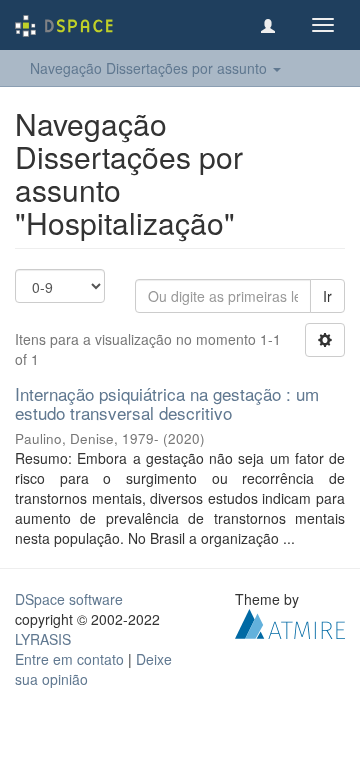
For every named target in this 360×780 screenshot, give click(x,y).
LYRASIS (43, 639)
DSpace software (69, 599)
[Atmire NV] (290, 622)
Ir (327, 296)
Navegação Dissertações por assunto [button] (150, 68)
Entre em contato (69, 659)
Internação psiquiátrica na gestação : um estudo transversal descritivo (167, 403)
